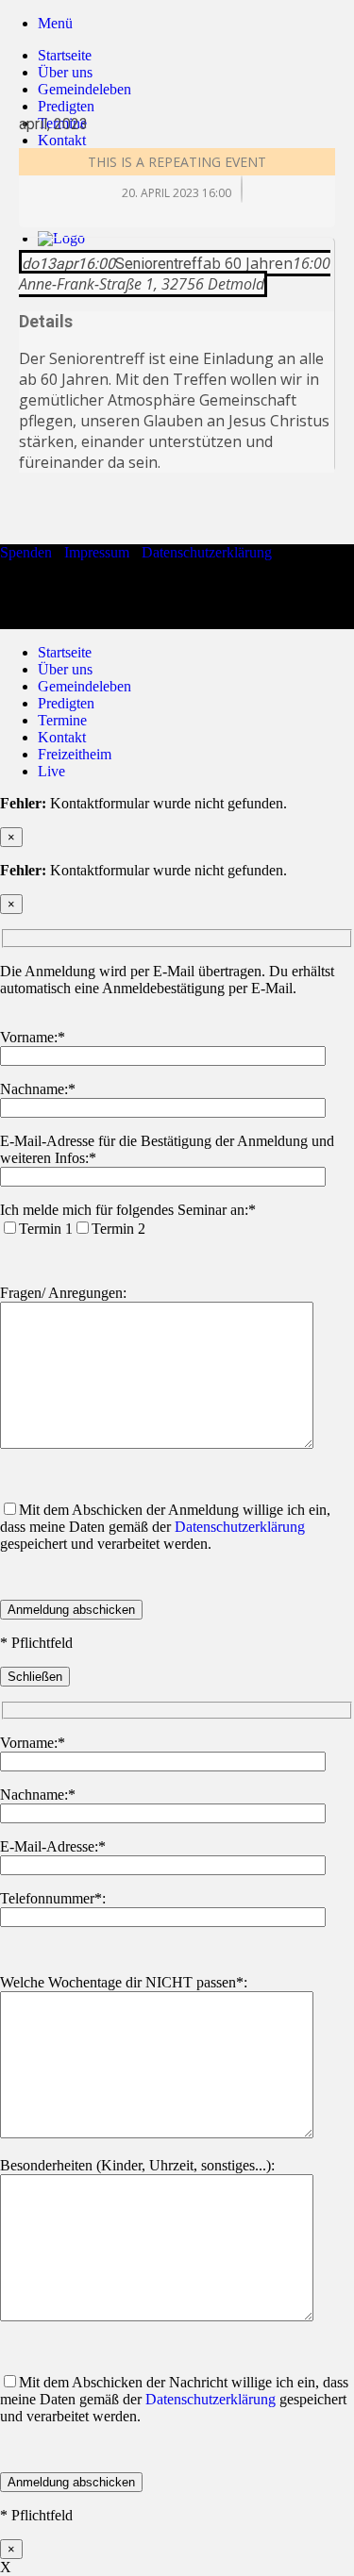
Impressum (97, 552)
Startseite (65, 55)
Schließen (35, 1677)
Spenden (26, 552)
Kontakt (62, 737)
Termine (62, 720)
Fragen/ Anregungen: (63, 1293)
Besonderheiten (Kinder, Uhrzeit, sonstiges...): (137, 2165)
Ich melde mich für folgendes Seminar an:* (128, 1210)
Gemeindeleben (84, 686)
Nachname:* (38, 1089)
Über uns (65, 72)
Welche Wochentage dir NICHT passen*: (124, 1982)
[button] (55, 23)
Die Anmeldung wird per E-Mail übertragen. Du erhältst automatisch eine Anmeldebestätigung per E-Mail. (167, 980)
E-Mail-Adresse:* (53, 1846)
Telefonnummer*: (53, 1898)
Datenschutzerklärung (207, 552)
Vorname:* (33, 1037)
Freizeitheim (75, 754)
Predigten (66, 703)
